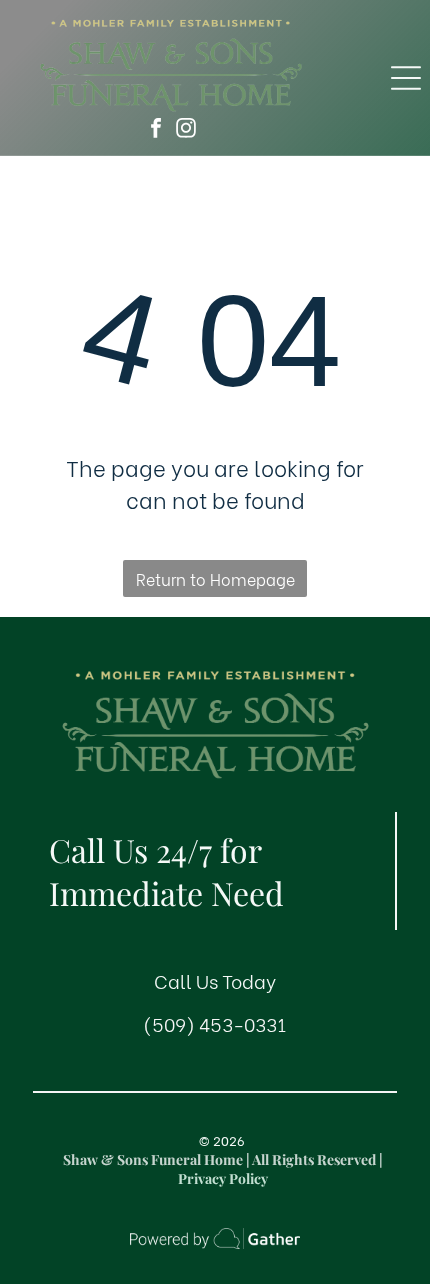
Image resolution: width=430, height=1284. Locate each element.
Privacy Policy (223, 1178)
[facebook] (156, 130)
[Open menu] (406, 78)
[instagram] (186, 130)
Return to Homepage (215, 578)
